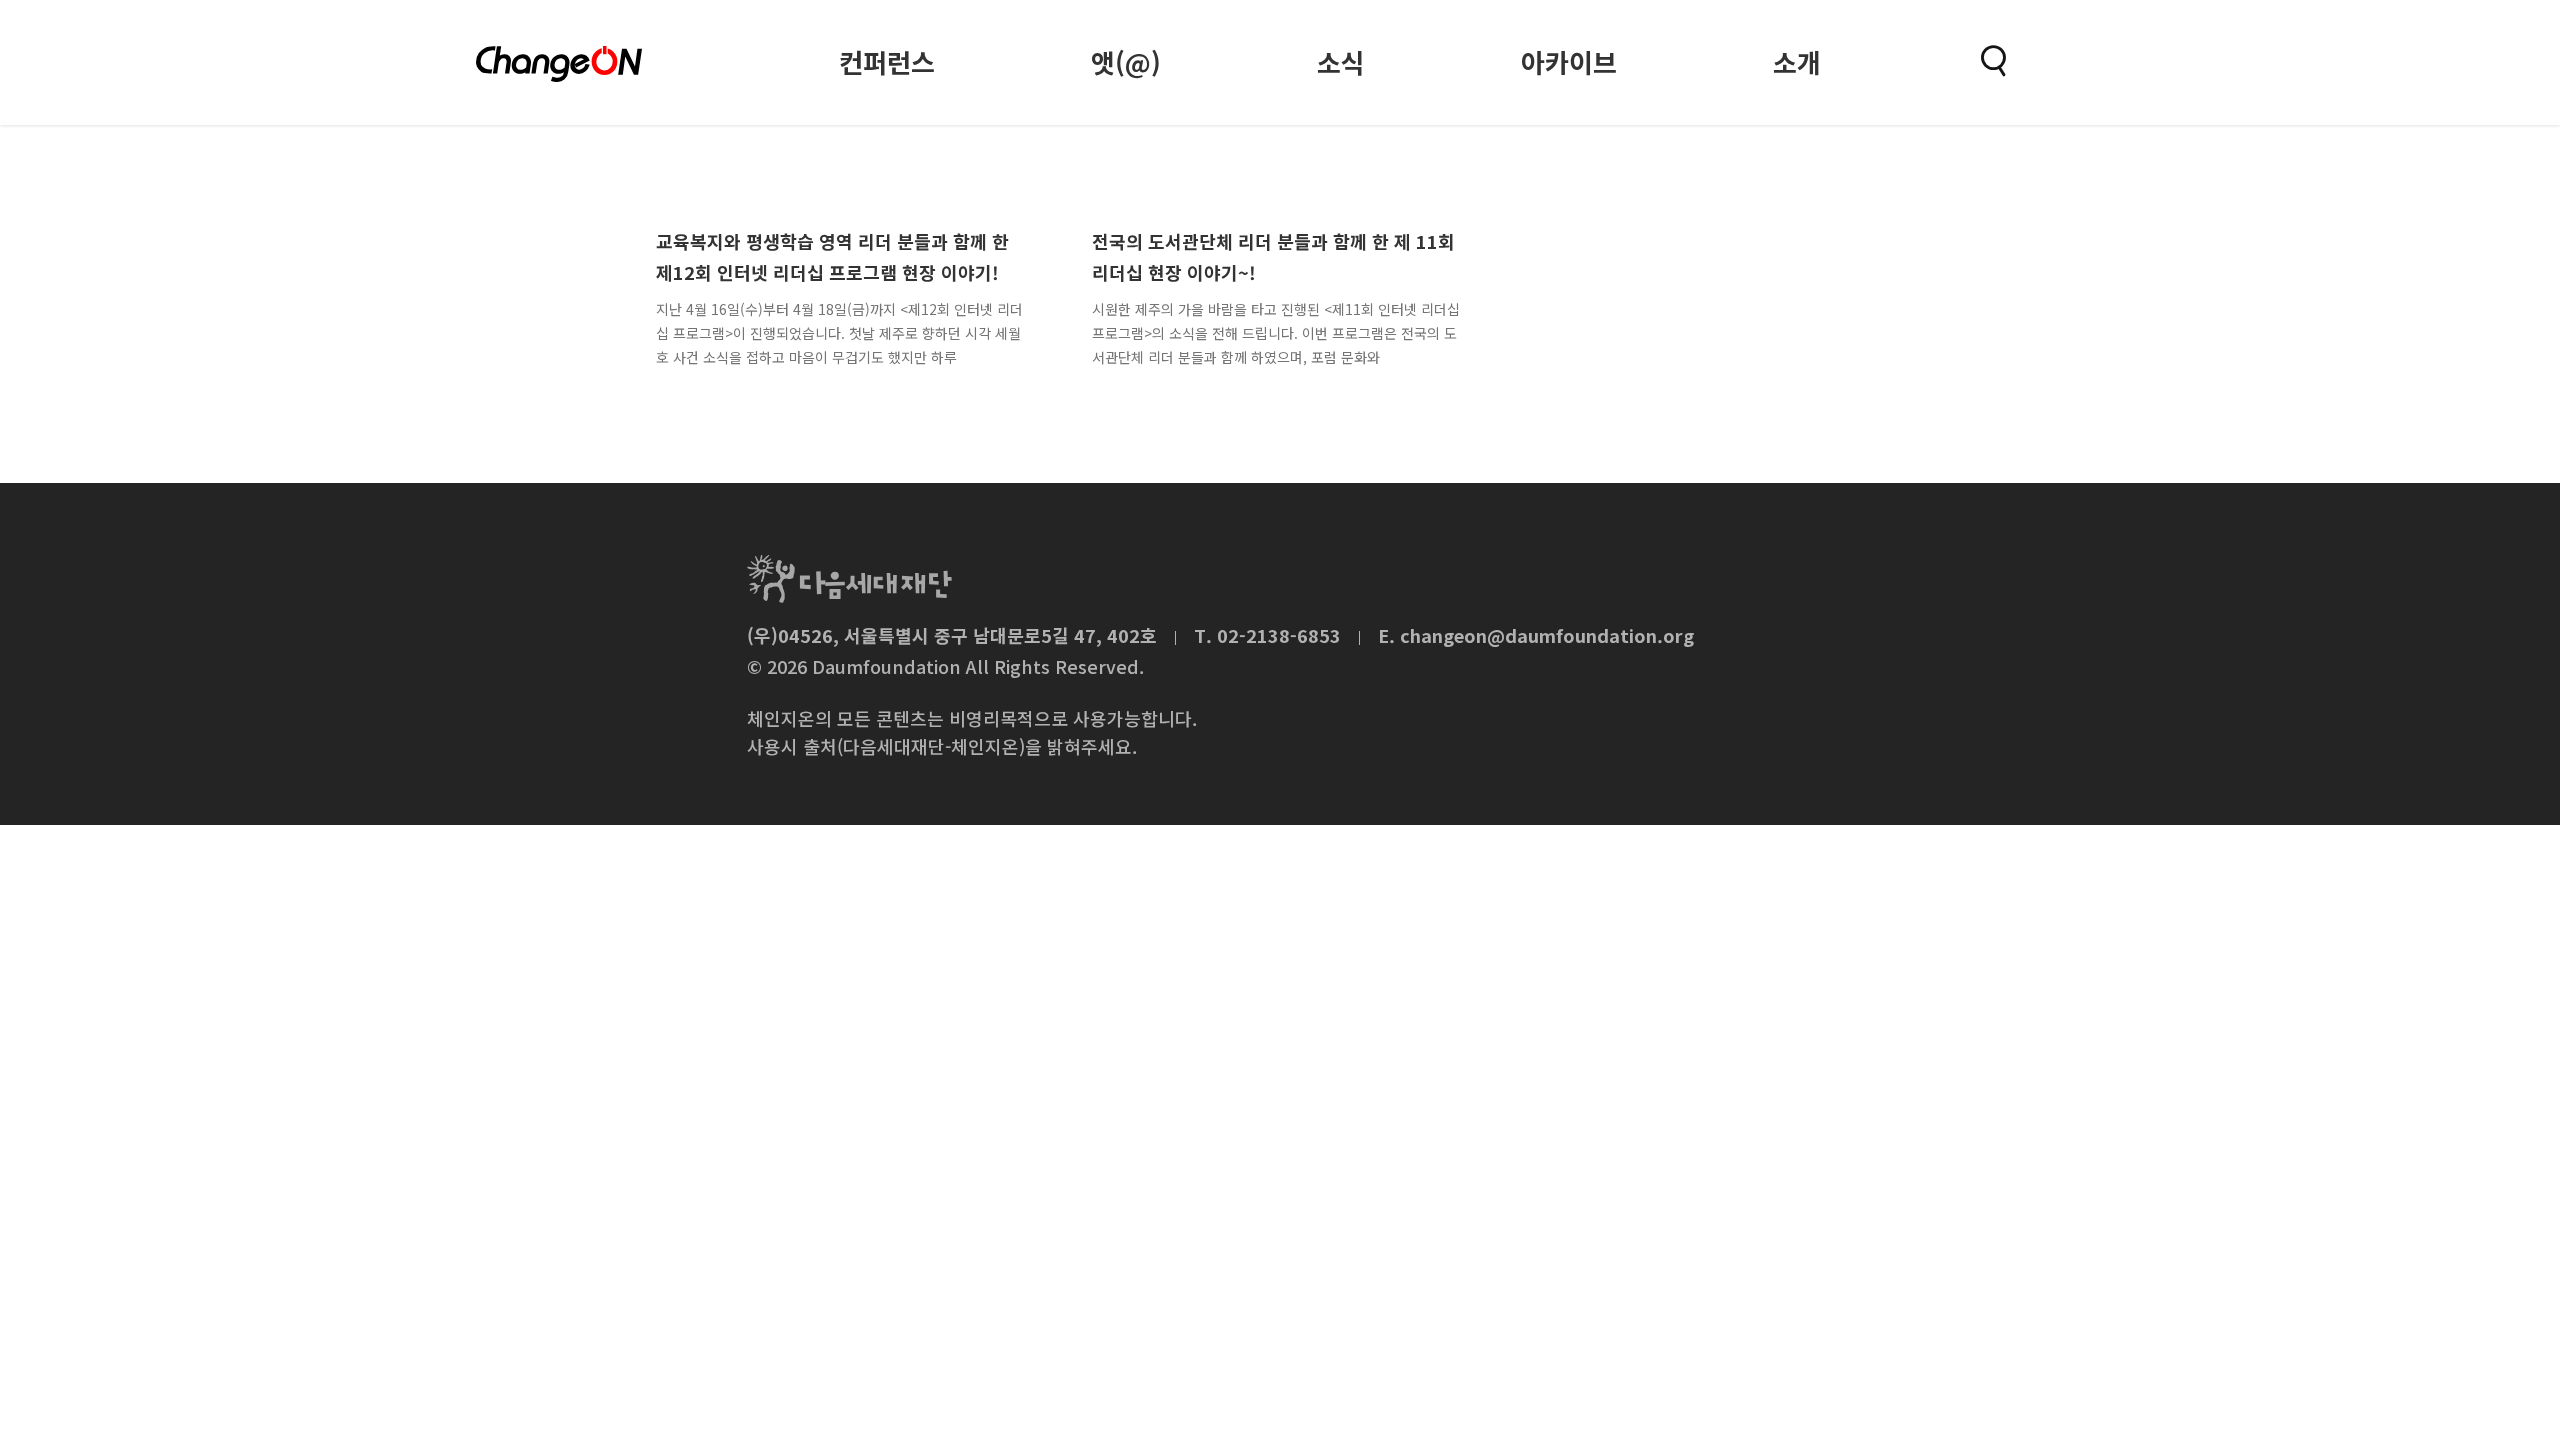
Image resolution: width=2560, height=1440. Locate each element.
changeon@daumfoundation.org (1547, 635)
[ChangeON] (559, 64)
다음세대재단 (849, 579)
